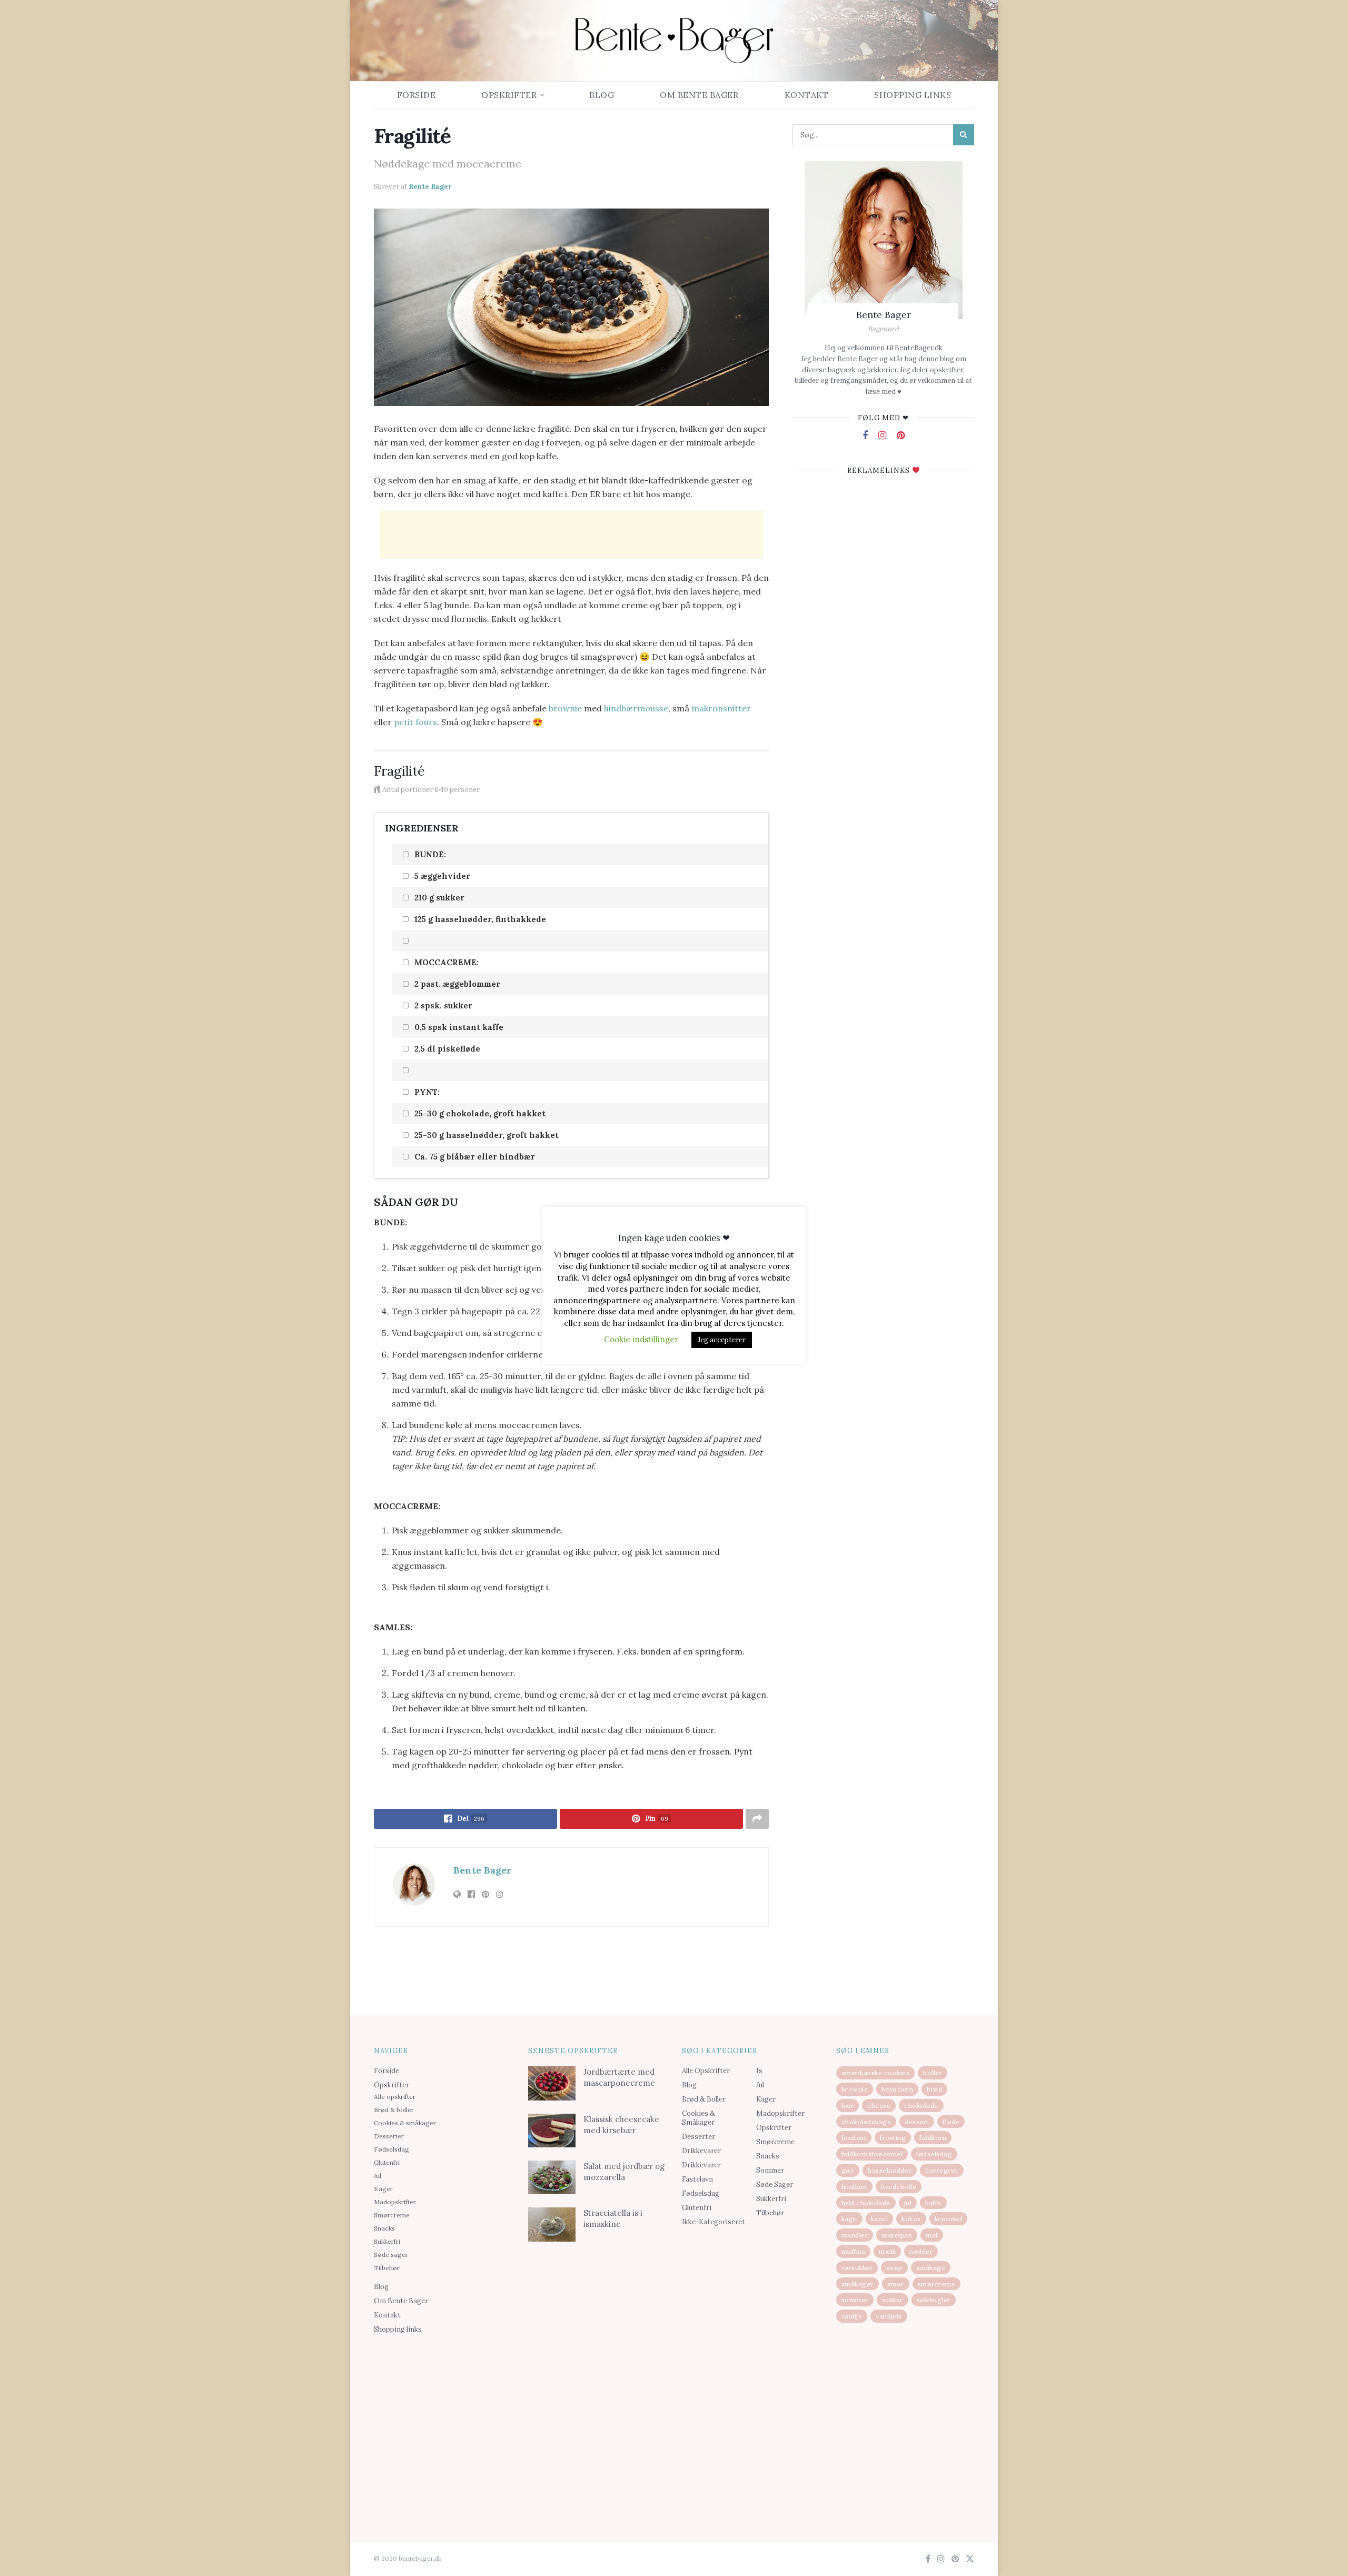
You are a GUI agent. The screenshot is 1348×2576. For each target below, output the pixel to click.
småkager (858, 2284)
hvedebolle (899, 2187)
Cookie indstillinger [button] (641, 1339)
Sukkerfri (387, 2241)
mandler (855, 2235)
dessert (917, 2122)
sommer (855, 2300)
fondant (854, 2138)
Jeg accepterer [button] (722, 1340)
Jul (378, 2176)
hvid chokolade (866, 2203)
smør (896, 2284)
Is (759, 2071)
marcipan (897, 2235)
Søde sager (391, 2255)
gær (848, 2170)
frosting (893, 2138)
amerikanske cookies (876, 2073)
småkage (931, 2268)
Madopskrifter (395, 2202)
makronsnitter (721, 708)
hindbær (855, 2187)
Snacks (384, 2228)
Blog (602, 95)
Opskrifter (509, 95)
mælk (887, 2251)
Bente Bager (430, 187)
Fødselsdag (391, 2149)
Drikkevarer (701, 2151)
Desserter (389, 2136)
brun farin (897, 2089)
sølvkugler (934, 2300)
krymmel (949, 2219)
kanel (880, 2219)
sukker (893, 2300)
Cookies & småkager (405, 2123)
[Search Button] (964, 135)
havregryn (942, 2170)
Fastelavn (697, 2179)
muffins (854, 2251)
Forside (417, 95)
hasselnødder (890, 2170)
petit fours (415, 722)
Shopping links (913, 95)
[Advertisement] (571, 535)
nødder (921, 2251)
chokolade (921, 2106)
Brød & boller (394, 2110)
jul (908, 2203)
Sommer (770, 2170)
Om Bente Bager (699, 95)
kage (849, 2219)
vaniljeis (889, 2316)
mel (932, 2235)
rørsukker (857, 2268)
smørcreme (937, 2284)
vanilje (852, 2316)
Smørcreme (392, 2215)
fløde (951, 2122)
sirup (894, 2268)
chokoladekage (866, 2122)
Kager (383, 2189)
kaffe (933, 2203)
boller (933, 2073)
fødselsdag (934, 2154)
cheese (879, 2106)
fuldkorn (933, 2138)
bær (848, 2106)
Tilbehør (387, 2268)
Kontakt (807, 95)
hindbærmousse (636, 708)
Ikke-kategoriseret (713, 2222)
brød (934, 2089)
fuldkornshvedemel (872, 2154)
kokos (911, 2219)
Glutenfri (387, 2162)
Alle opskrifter (395, 2097)
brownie (565, 708)
